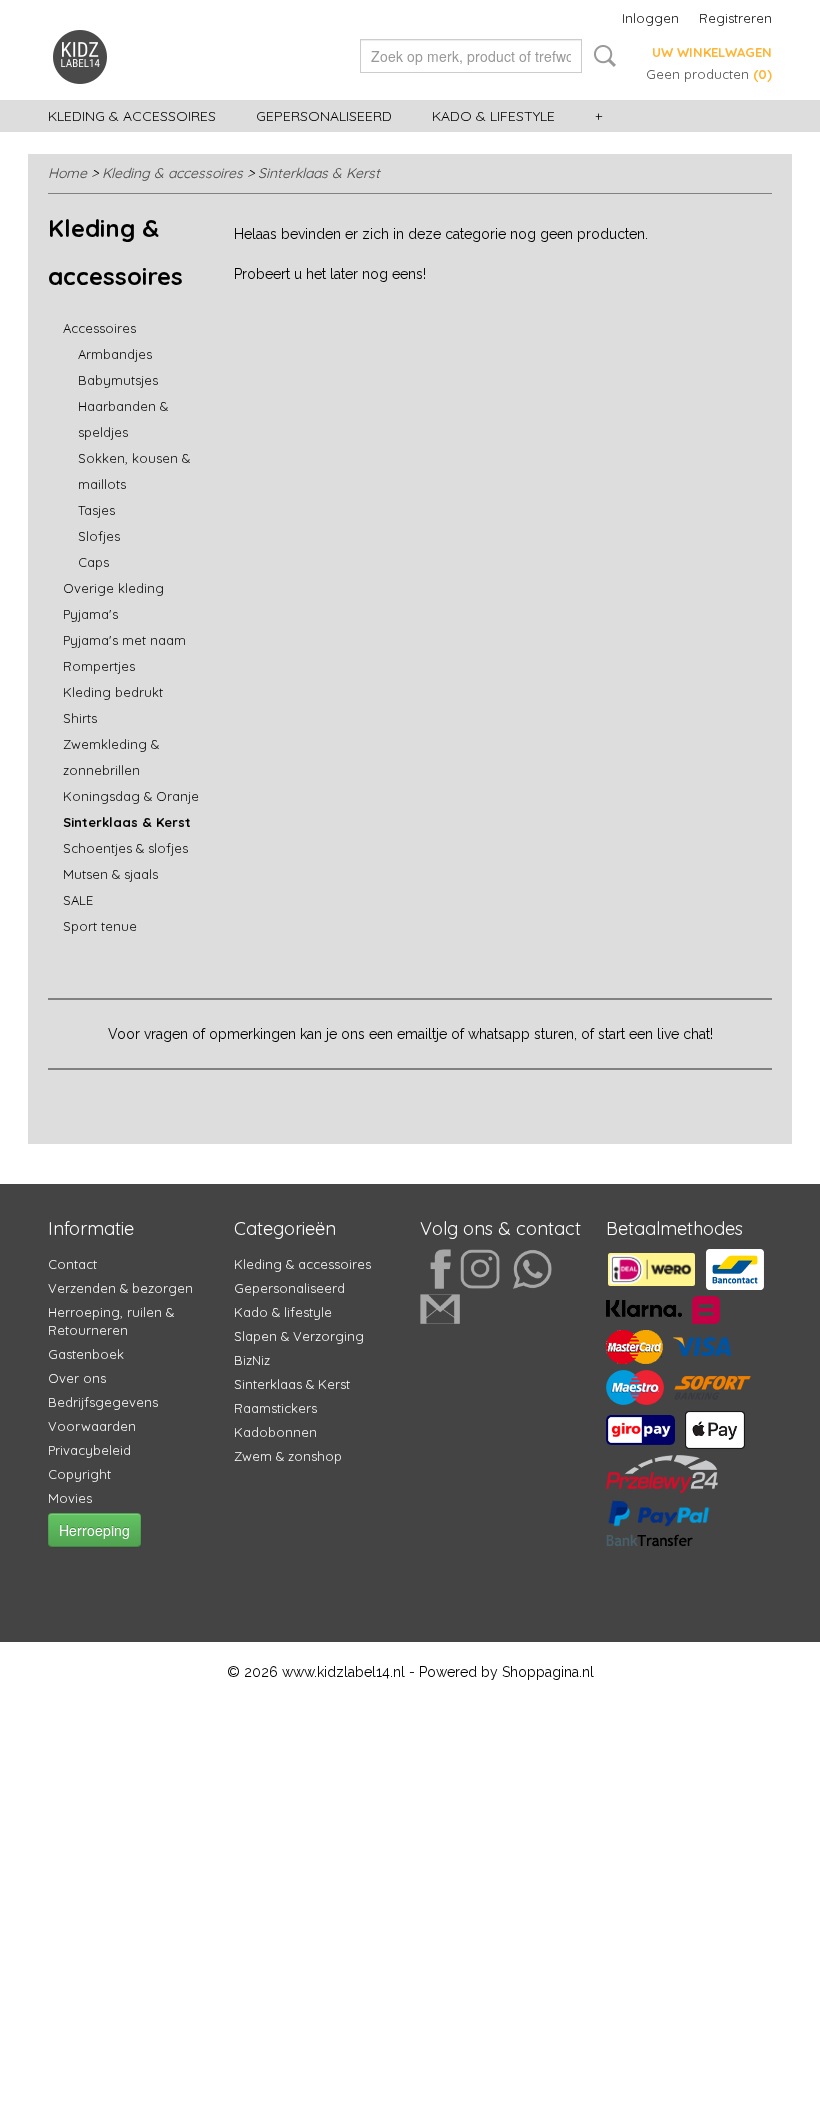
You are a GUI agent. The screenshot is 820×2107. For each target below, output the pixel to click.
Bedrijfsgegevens (103, 1402)
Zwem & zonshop (288, 1456)
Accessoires (99, 328)
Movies (70, 1498)
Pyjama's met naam (124, 640)
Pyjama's (90, 614)
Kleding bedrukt (113, 692)
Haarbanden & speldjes (123, 419)
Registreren (735, 18)
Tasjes (96, 510)
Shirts (80, 718)
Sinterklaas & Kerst (319, 173)
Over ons (77, 1378)
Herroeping (94, 1530)
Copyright (79, 1474)
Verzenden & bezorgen (120, 1288)
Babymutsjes (118, 380)
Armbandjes (115, 354)
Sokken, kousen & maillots (134, 471)
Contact (72, 1264)
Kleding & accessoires (132, 116)
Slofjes (99, 536)
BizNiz (252, 1360)
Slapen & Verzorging (299, 1336)
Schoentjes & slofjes (125, 848)
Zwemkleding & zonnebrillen (111, 757)
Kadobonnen (275, 1432)
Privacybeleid (89, 1450)
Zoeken (601, 56)
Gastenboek (86, 1354)
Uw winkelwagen (712, 52)
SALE (78, 900)
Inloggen (650, 18)
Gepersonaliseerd (324, 116)
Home (67, 173)
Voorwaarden (92, 1426)
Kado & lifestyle (493, 116)
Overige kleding (113, 588)
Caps (93, 562)
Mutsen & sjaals (110, 874)
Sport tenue (100, 926)
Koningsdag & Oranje (131, 796)
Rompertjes (99, 666)
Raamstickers (275, 1408)
